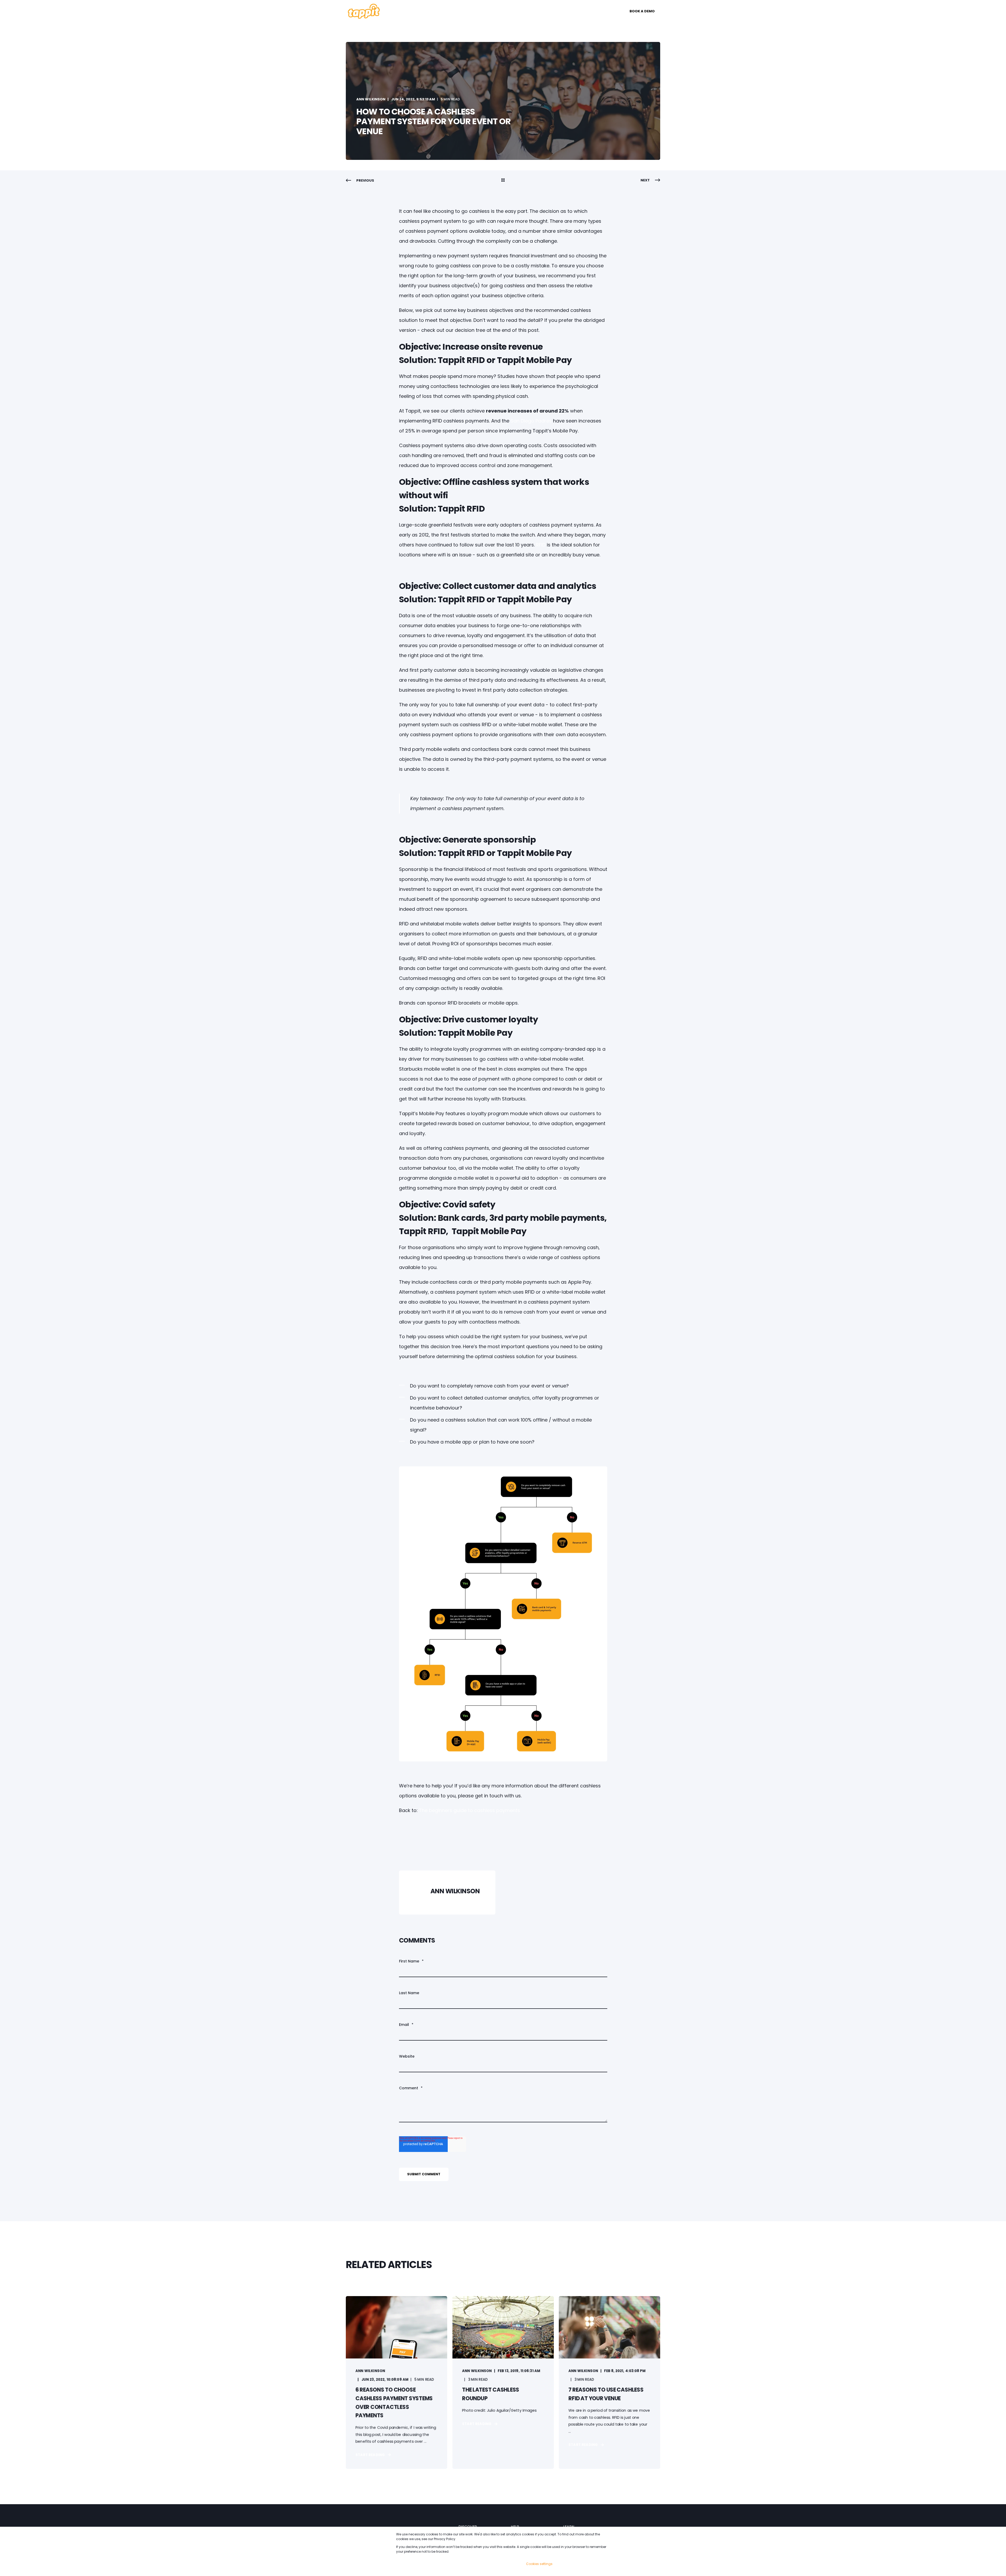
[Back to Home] (364, 18)
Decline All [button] (596, 2564)
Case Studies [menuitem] (443, 11)
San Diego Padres (531, 421)
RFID (541, 545)
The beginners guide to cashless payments (469, 1810)
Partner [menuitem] (515, 11)
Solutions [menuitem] (404, 11)
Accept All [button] (568, 2564)
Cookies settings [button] (539, 2564)
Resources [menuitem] (481, 11)
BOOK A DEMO (642, 11)
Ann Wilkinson (371, 99)
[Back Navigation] (503, 181)
